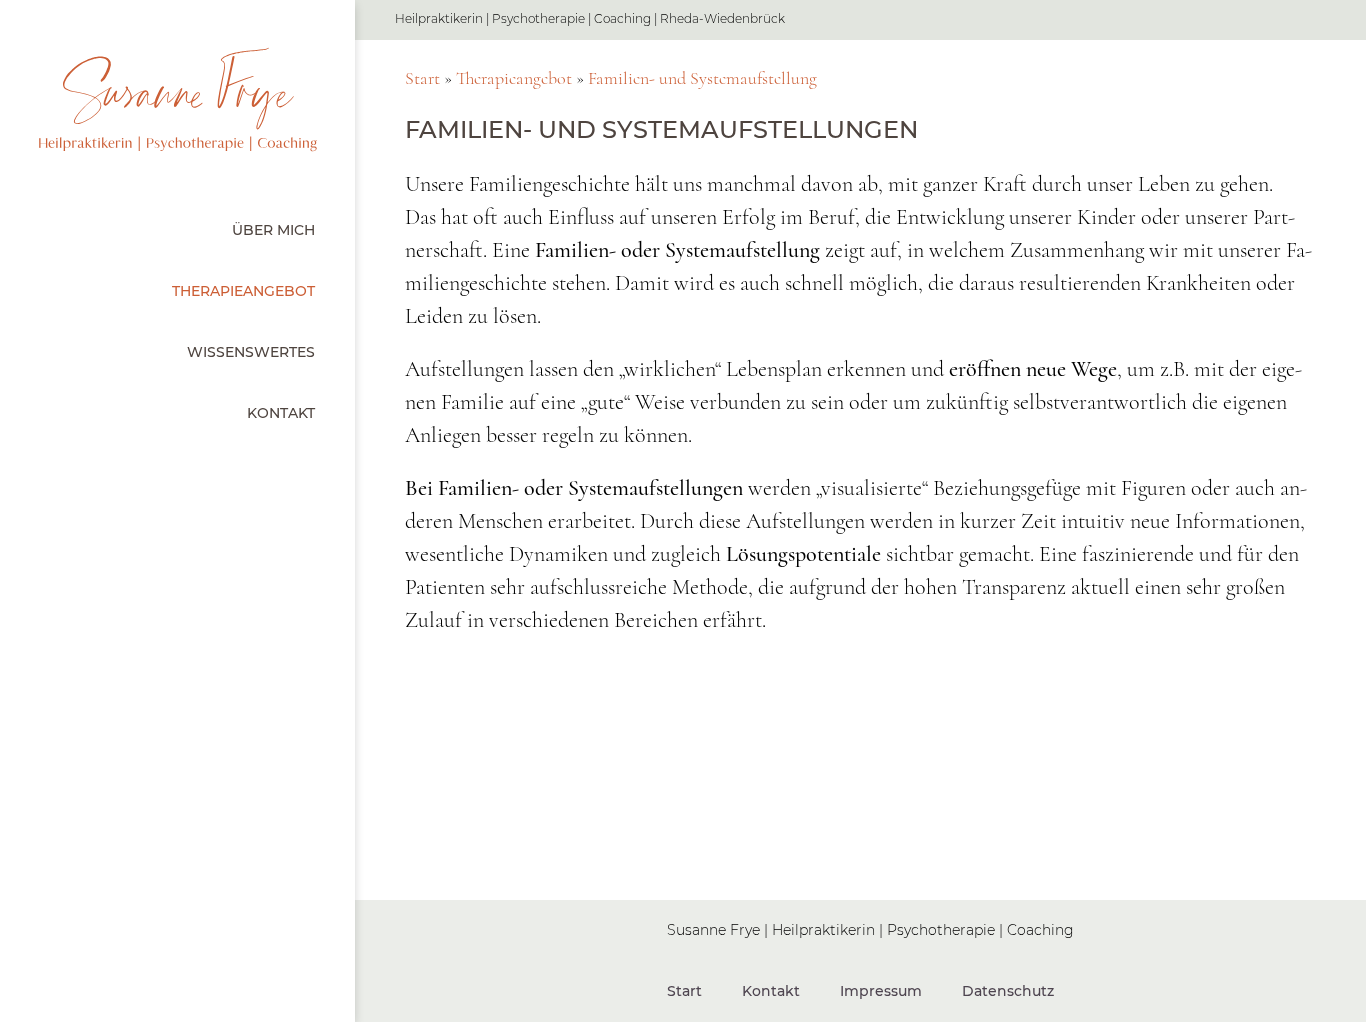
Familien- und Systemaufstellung (702, 78)
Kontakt (281, 413)
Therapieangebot (243, 291)
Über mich (273, 230)
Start (422, 78)
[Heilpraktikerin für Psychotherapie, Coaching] (178, 100)
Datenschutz (1008, 991)
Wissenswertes (251, 352)
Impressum (881, 991)
